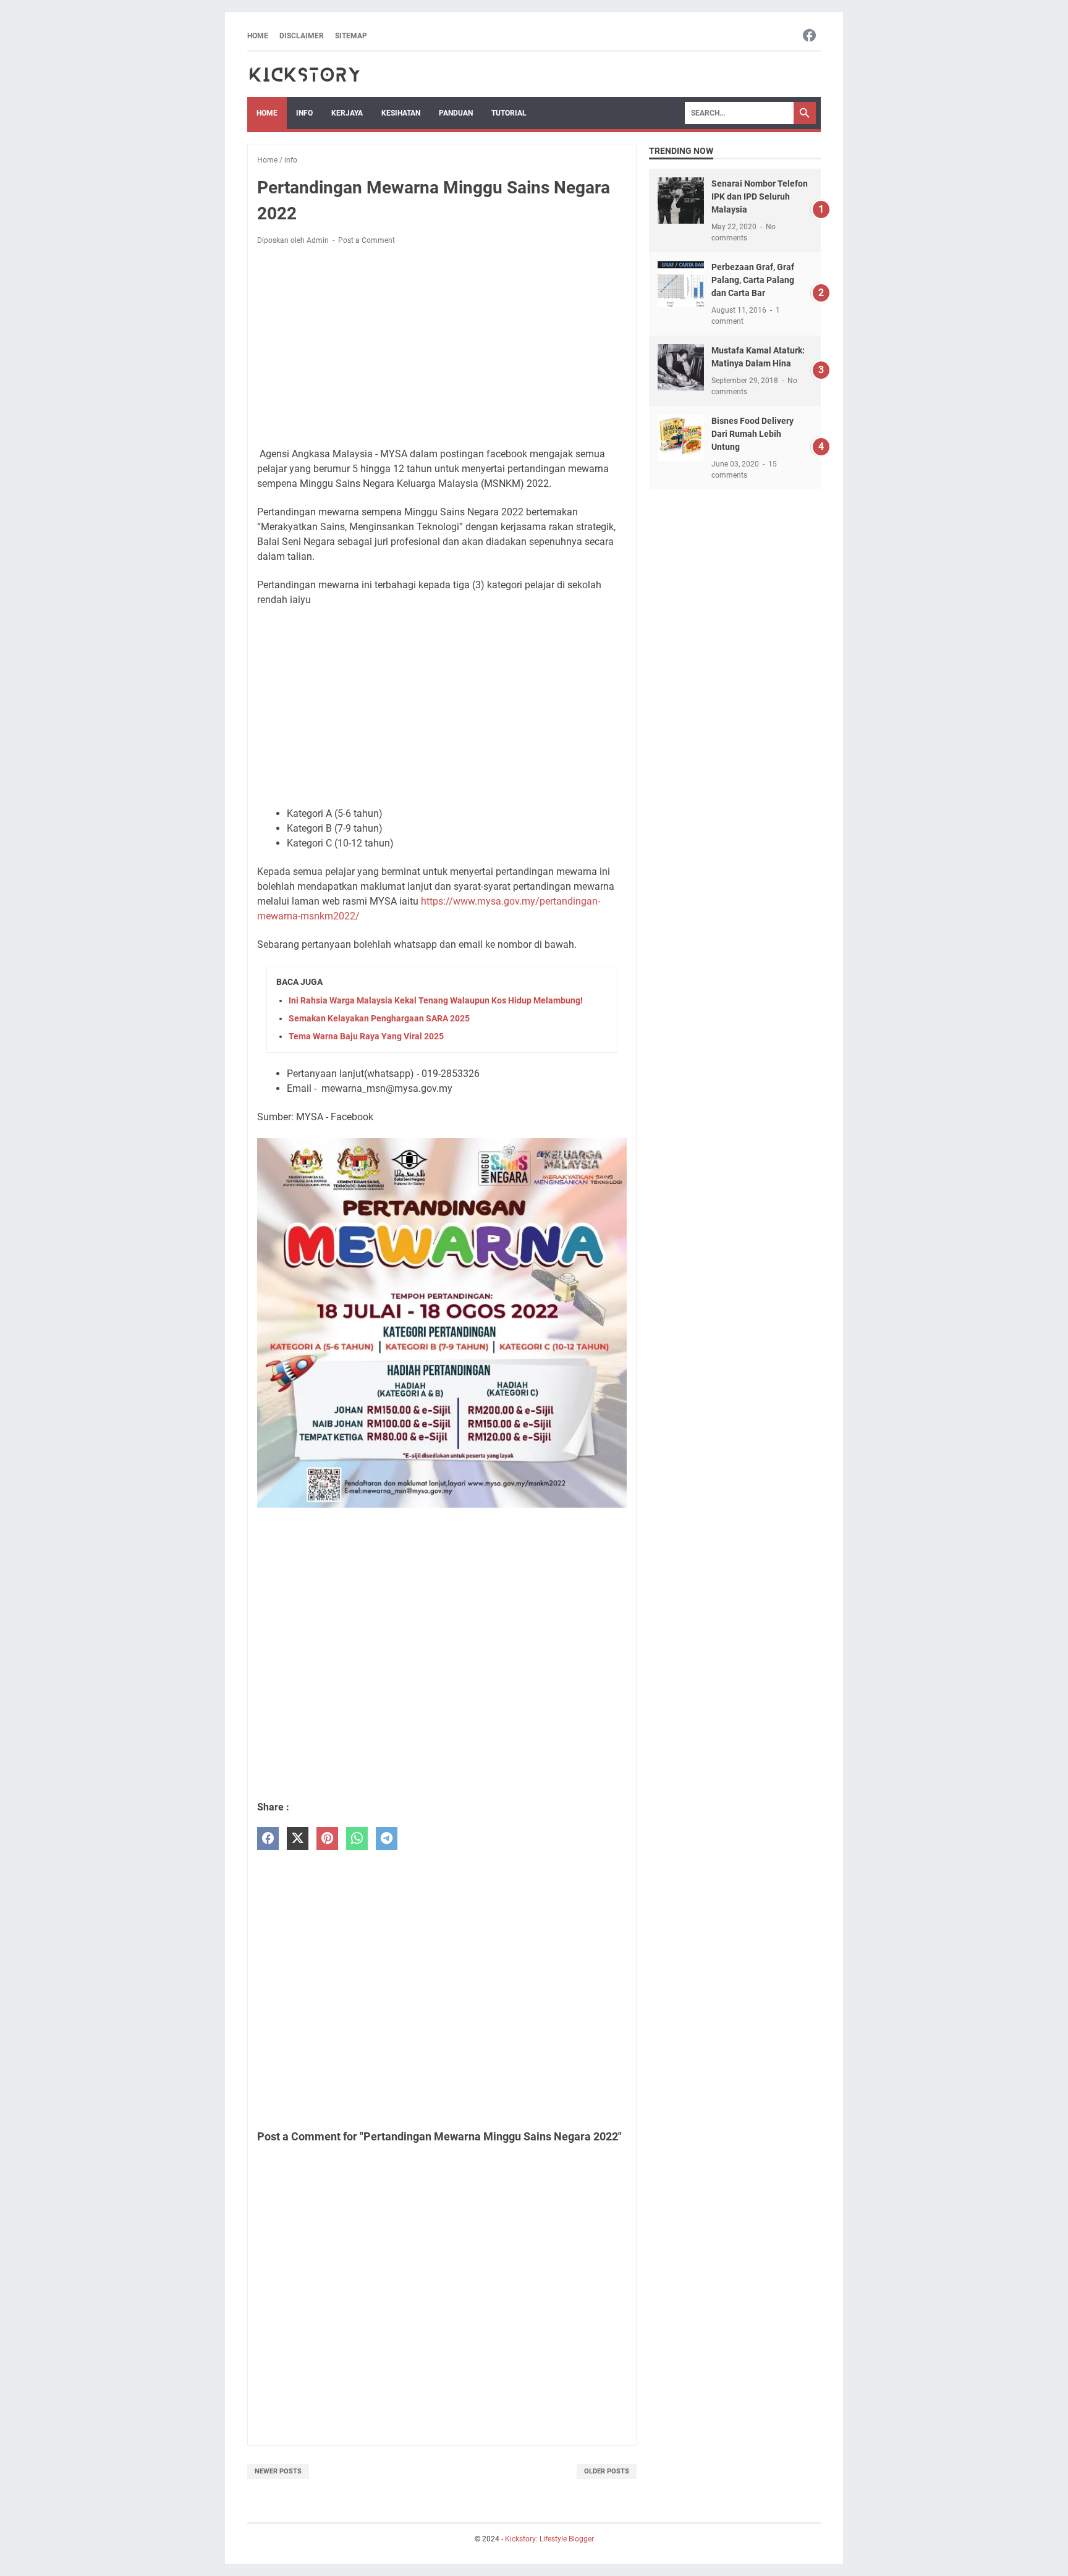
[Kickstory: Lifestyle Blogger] (304, 74)
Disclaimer (302, 36)
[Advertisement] (442, 347)
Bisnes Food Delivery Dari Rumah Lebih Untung (752, 434)
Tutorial (509, 113)
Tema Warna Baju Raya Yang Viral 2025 (366, 1036)
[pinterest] (327, 1839)
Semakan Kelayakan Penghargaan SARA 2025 (379, 1018)
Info (304, 113)
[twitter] (298, 1839)
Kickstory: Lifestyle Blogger (549, 2539)
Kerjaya (347, 113)
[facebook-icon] (809, 36)
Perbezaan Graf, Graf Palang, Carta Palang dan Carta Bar (753, 280)
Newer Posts (278, 2471)
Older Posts (607, 2471)
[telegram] (387, 1839)
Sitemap (351, 36)
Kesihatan (401, 113)
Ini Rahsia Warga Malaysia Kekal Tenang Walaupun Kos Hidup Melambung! (436, 1000)
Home (258, 36)
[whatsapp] (357, 1839)
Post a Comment (367, 240)
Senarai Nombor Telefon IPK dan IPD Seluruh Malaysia (760, 196)
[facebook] (268, 1839)
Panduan (456, 113)
